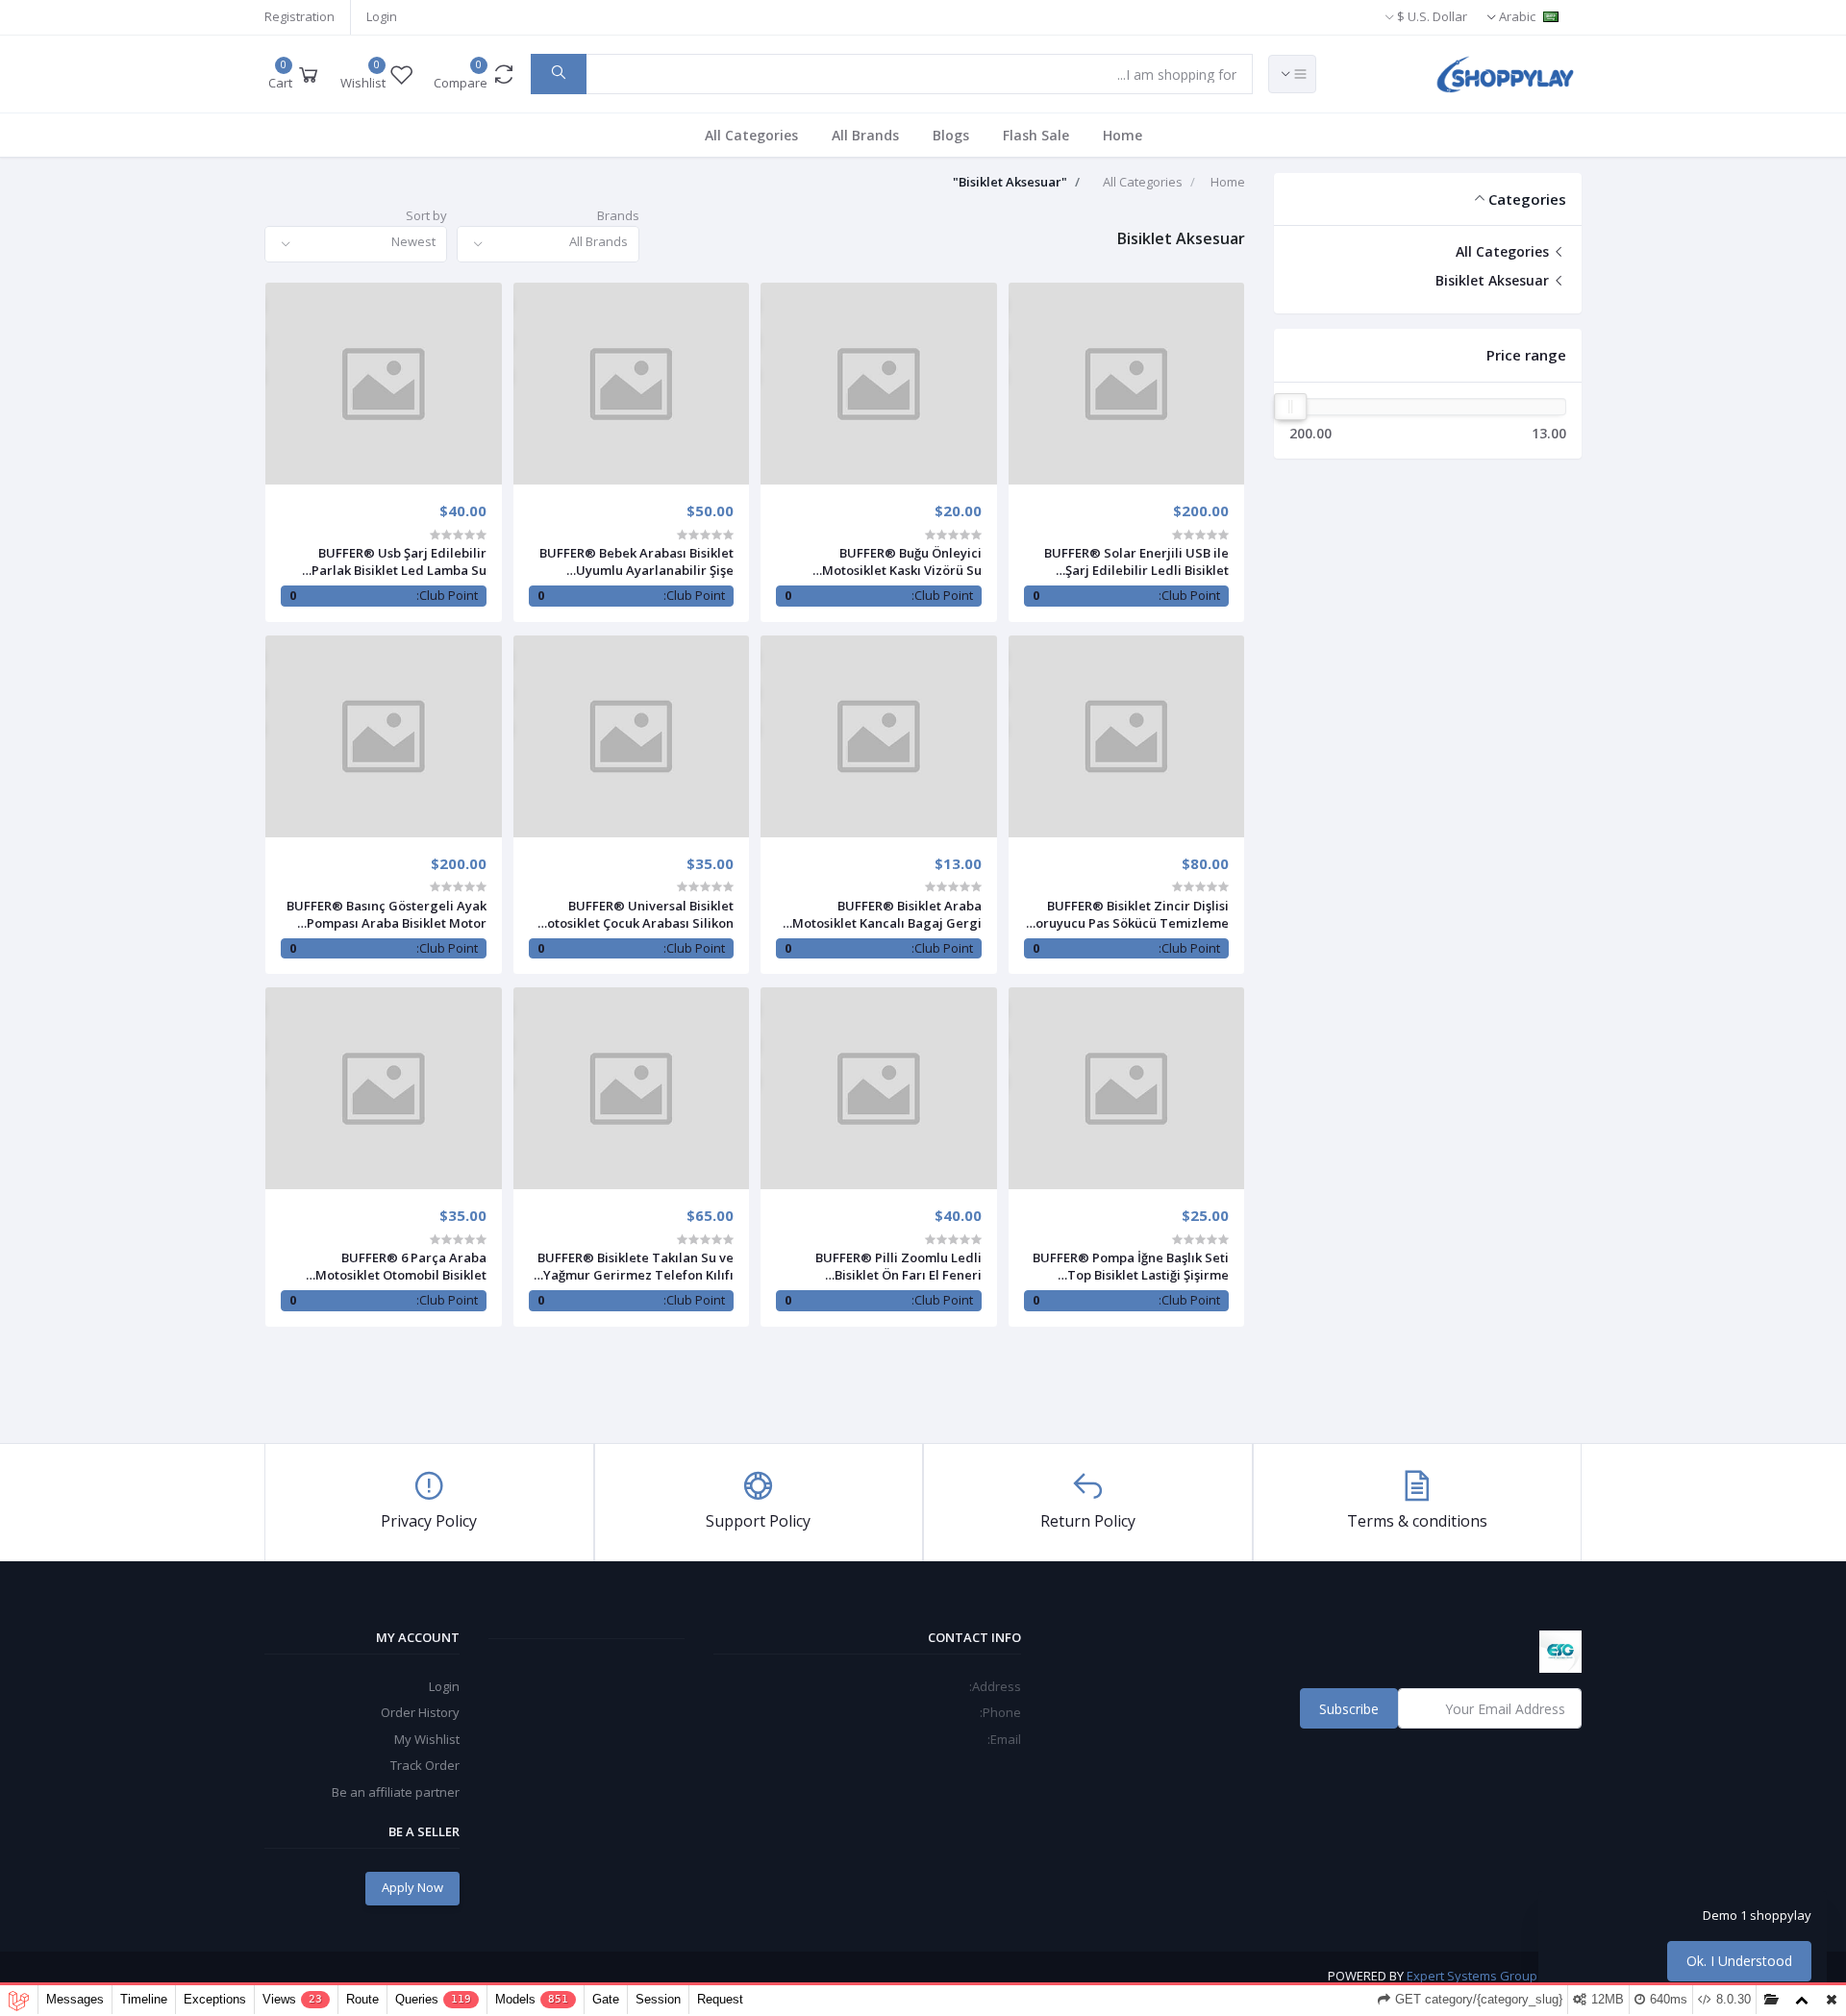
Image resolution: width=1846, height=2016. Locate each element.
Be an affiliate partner (396, 1792)
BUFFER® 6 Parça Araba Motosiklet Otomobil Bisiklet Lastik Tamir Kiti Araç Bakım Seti (387, 1266)
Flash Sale (1036, 135)
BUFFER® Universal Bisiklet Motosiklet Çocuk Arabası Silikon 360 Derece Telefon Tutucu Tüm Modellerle (635, 914)
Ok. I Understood (1739, 1961)
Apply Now (412, 1887)
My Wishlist (427, 1739)
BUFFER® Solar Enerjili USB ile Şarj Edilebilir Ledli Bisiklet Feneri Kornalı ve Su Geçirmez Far (1136, 561)
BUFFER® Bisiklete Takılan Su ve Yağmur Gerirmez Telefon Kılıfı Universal (636, 1266)
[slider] (1290, 407)
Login (382, 16)
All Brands (865, 135)
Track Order (425, 1765)
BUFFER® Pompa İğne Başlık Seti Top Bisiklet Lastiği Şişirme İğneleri (1131, 1266)
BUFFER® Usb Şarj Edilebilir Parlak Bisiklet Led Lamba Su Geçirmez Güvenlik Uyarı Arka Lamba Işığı (394, 561)
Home (1123, 135)
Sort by (426, 215)
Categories (1527, 199)
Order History (420, 1712)
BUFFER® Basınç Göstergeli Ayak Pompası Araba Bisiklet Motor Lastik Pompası (387, 914)
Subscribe (1349, 1709)
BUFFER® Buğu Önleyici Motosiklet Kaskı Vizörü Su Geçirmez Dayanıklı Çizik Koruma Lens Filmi (881, 561)
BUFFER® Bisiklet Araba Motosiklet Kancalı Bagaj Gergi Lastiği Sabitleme (887, 914)
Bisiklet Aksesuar (1494, 280)
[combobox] (548, 245)
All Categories (751, 135)
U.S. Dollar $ (1432, 16)
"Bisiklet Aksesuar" (1010, 182)
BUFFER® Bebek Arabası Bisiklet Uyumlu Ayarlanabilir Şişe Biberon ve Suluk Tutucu (636, 561)
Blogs (951, 135)
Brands (618, 215)
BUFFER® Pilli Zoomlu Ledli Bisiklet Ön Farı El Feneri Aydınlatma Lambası (898, 1266)
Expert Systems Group (1472, 1976)
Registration (299, 16)
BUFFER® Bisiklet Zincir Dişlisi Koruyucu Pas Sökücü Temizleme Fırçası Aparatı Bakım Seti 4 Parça (1126, 914)
